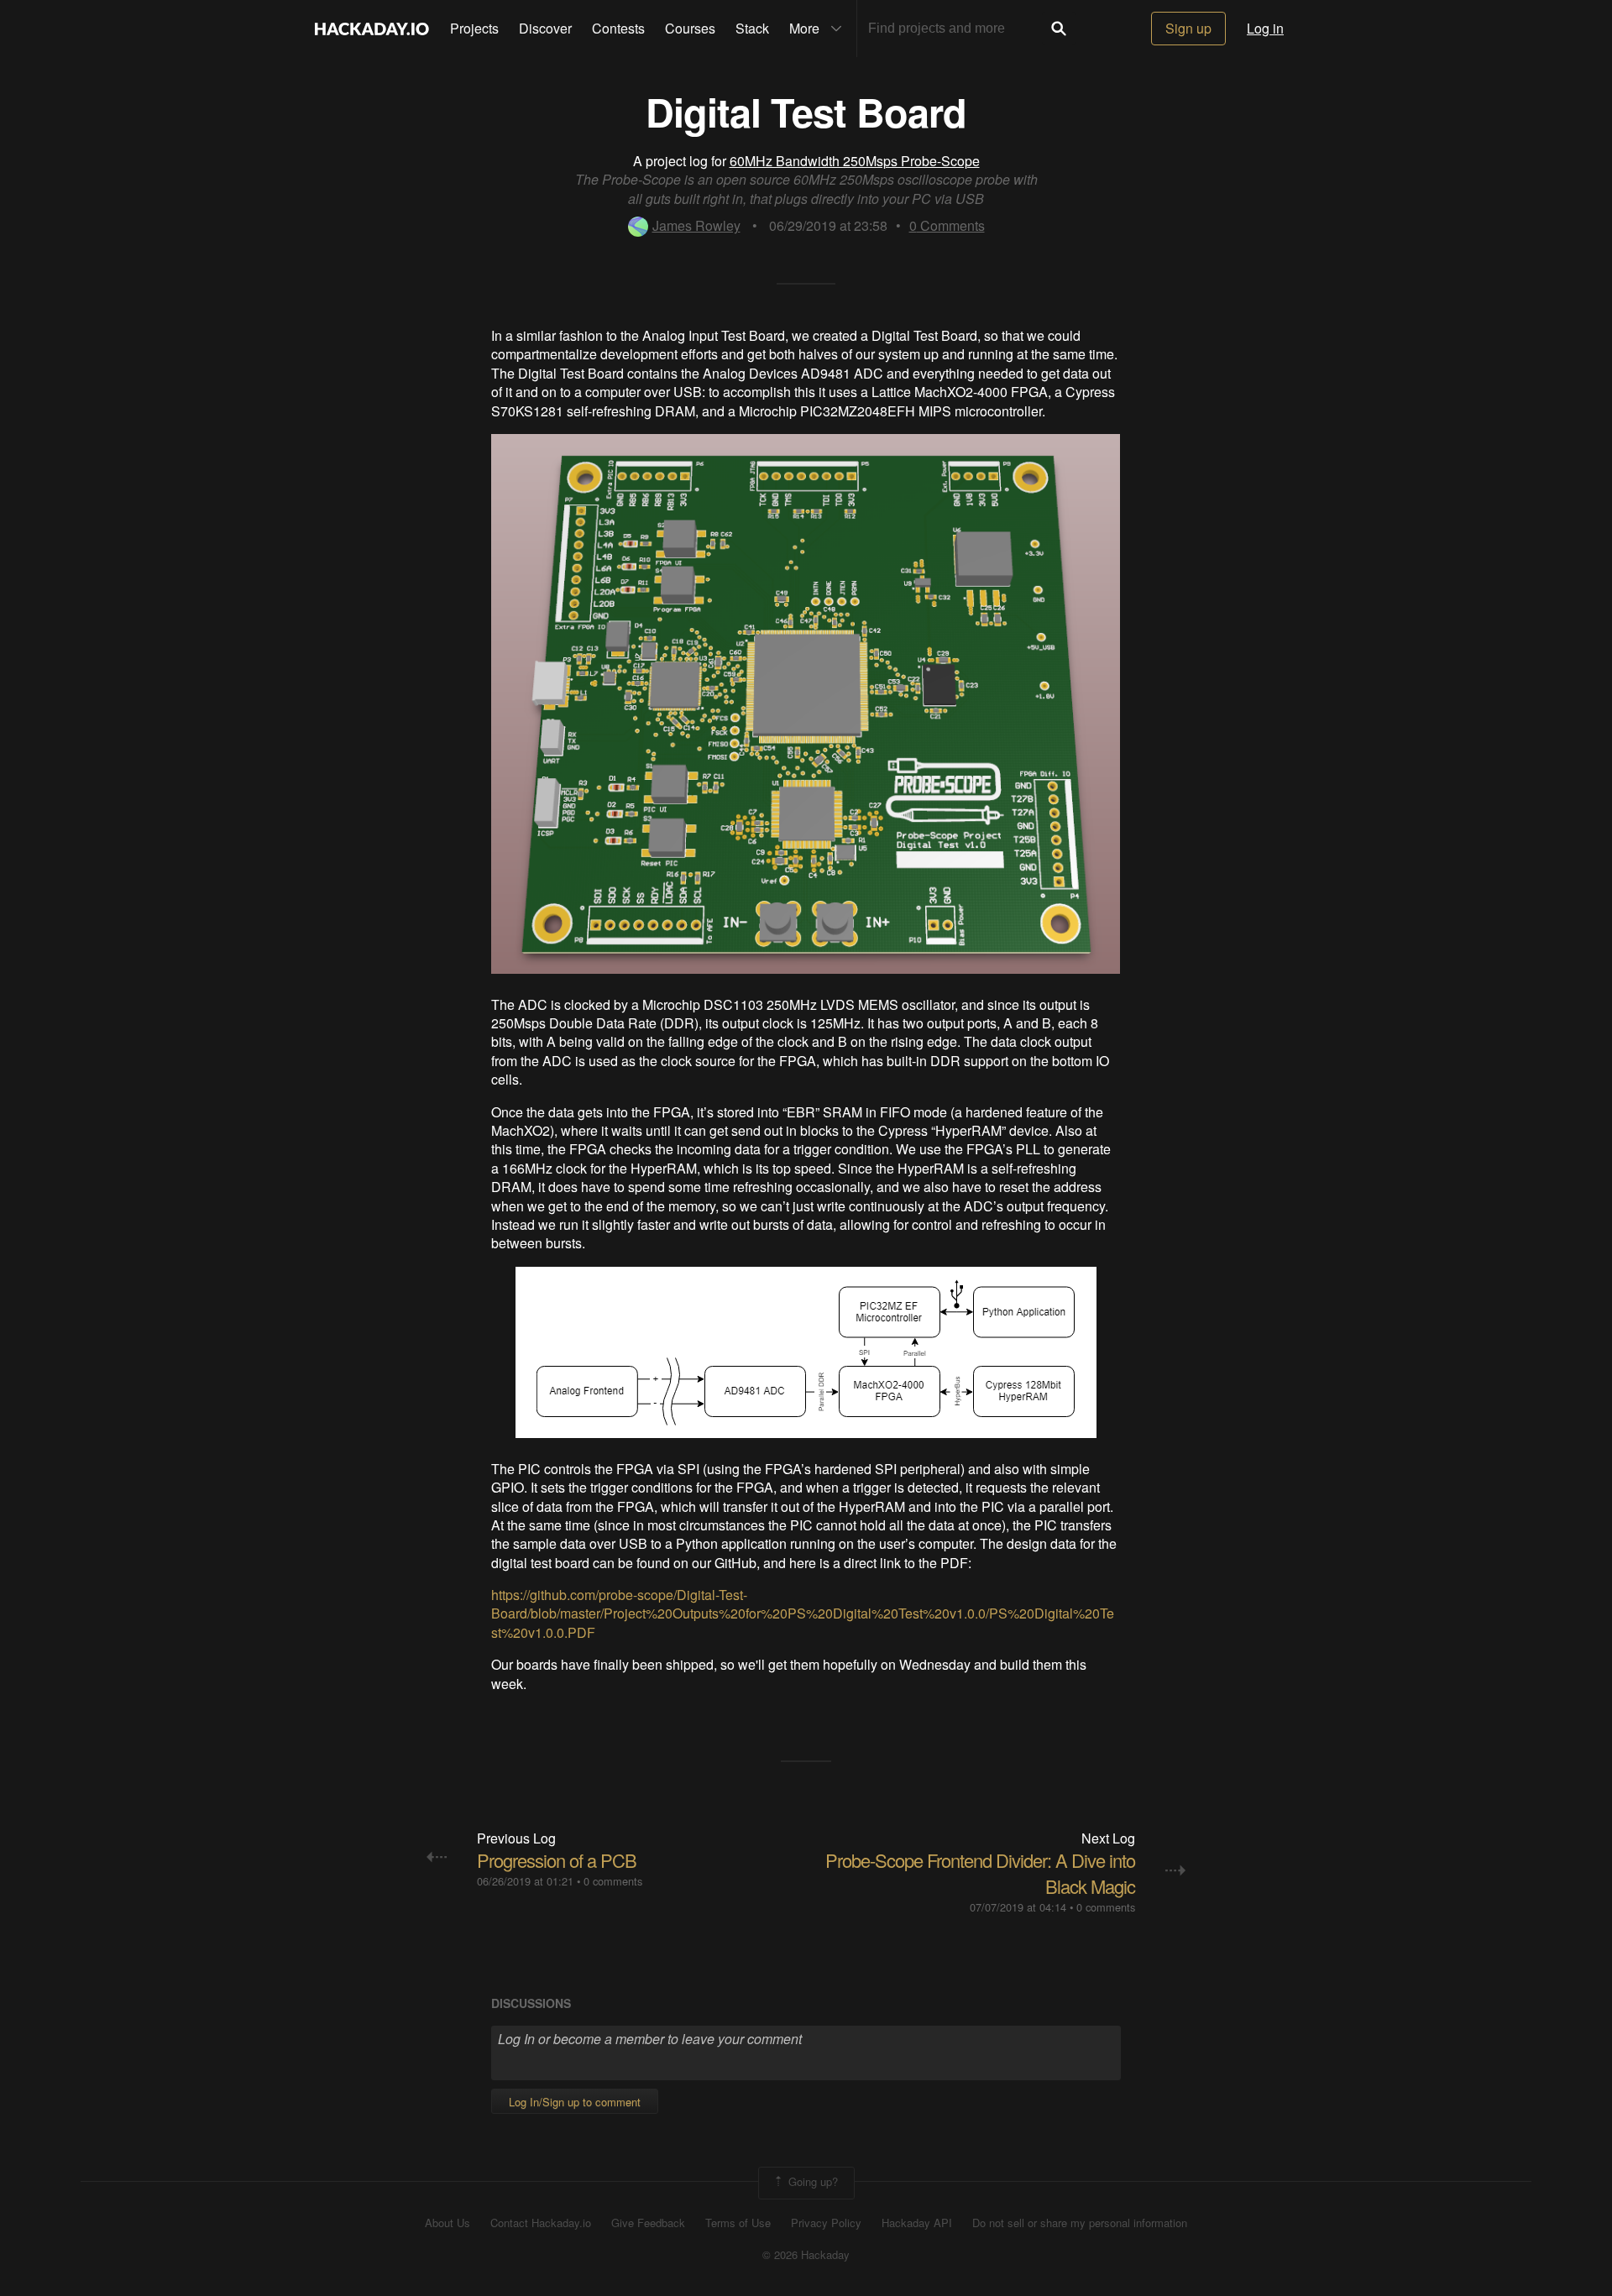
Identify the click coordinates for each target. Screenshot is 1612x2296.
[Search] (1059, 29)
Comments (947, 225)
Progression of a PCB (557, 1860)
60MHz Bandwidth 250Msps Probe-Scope (855, 161)
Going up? (811, 2181)
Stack (752, 28)
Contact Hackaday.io (541, 2223)
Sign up (1188, 28)
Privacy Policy (826, 2223)
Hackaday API (917, 2223)
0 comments (613, 1881)
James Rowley (696, 225)
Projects (474, 28)
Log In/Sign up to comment (575, 2102)
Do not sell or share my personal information (1080, 2223)
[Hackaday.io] (372, 29)
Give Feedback (648, 2223)
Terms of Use (738, 2223)
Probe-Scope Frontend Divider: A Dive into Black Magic (980, 1873)
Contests (618, 28)
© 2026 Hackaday (806, 2255)
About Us (447, 2223)
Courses (690, 28)
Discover (545, 28)
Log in (1265, 28)
